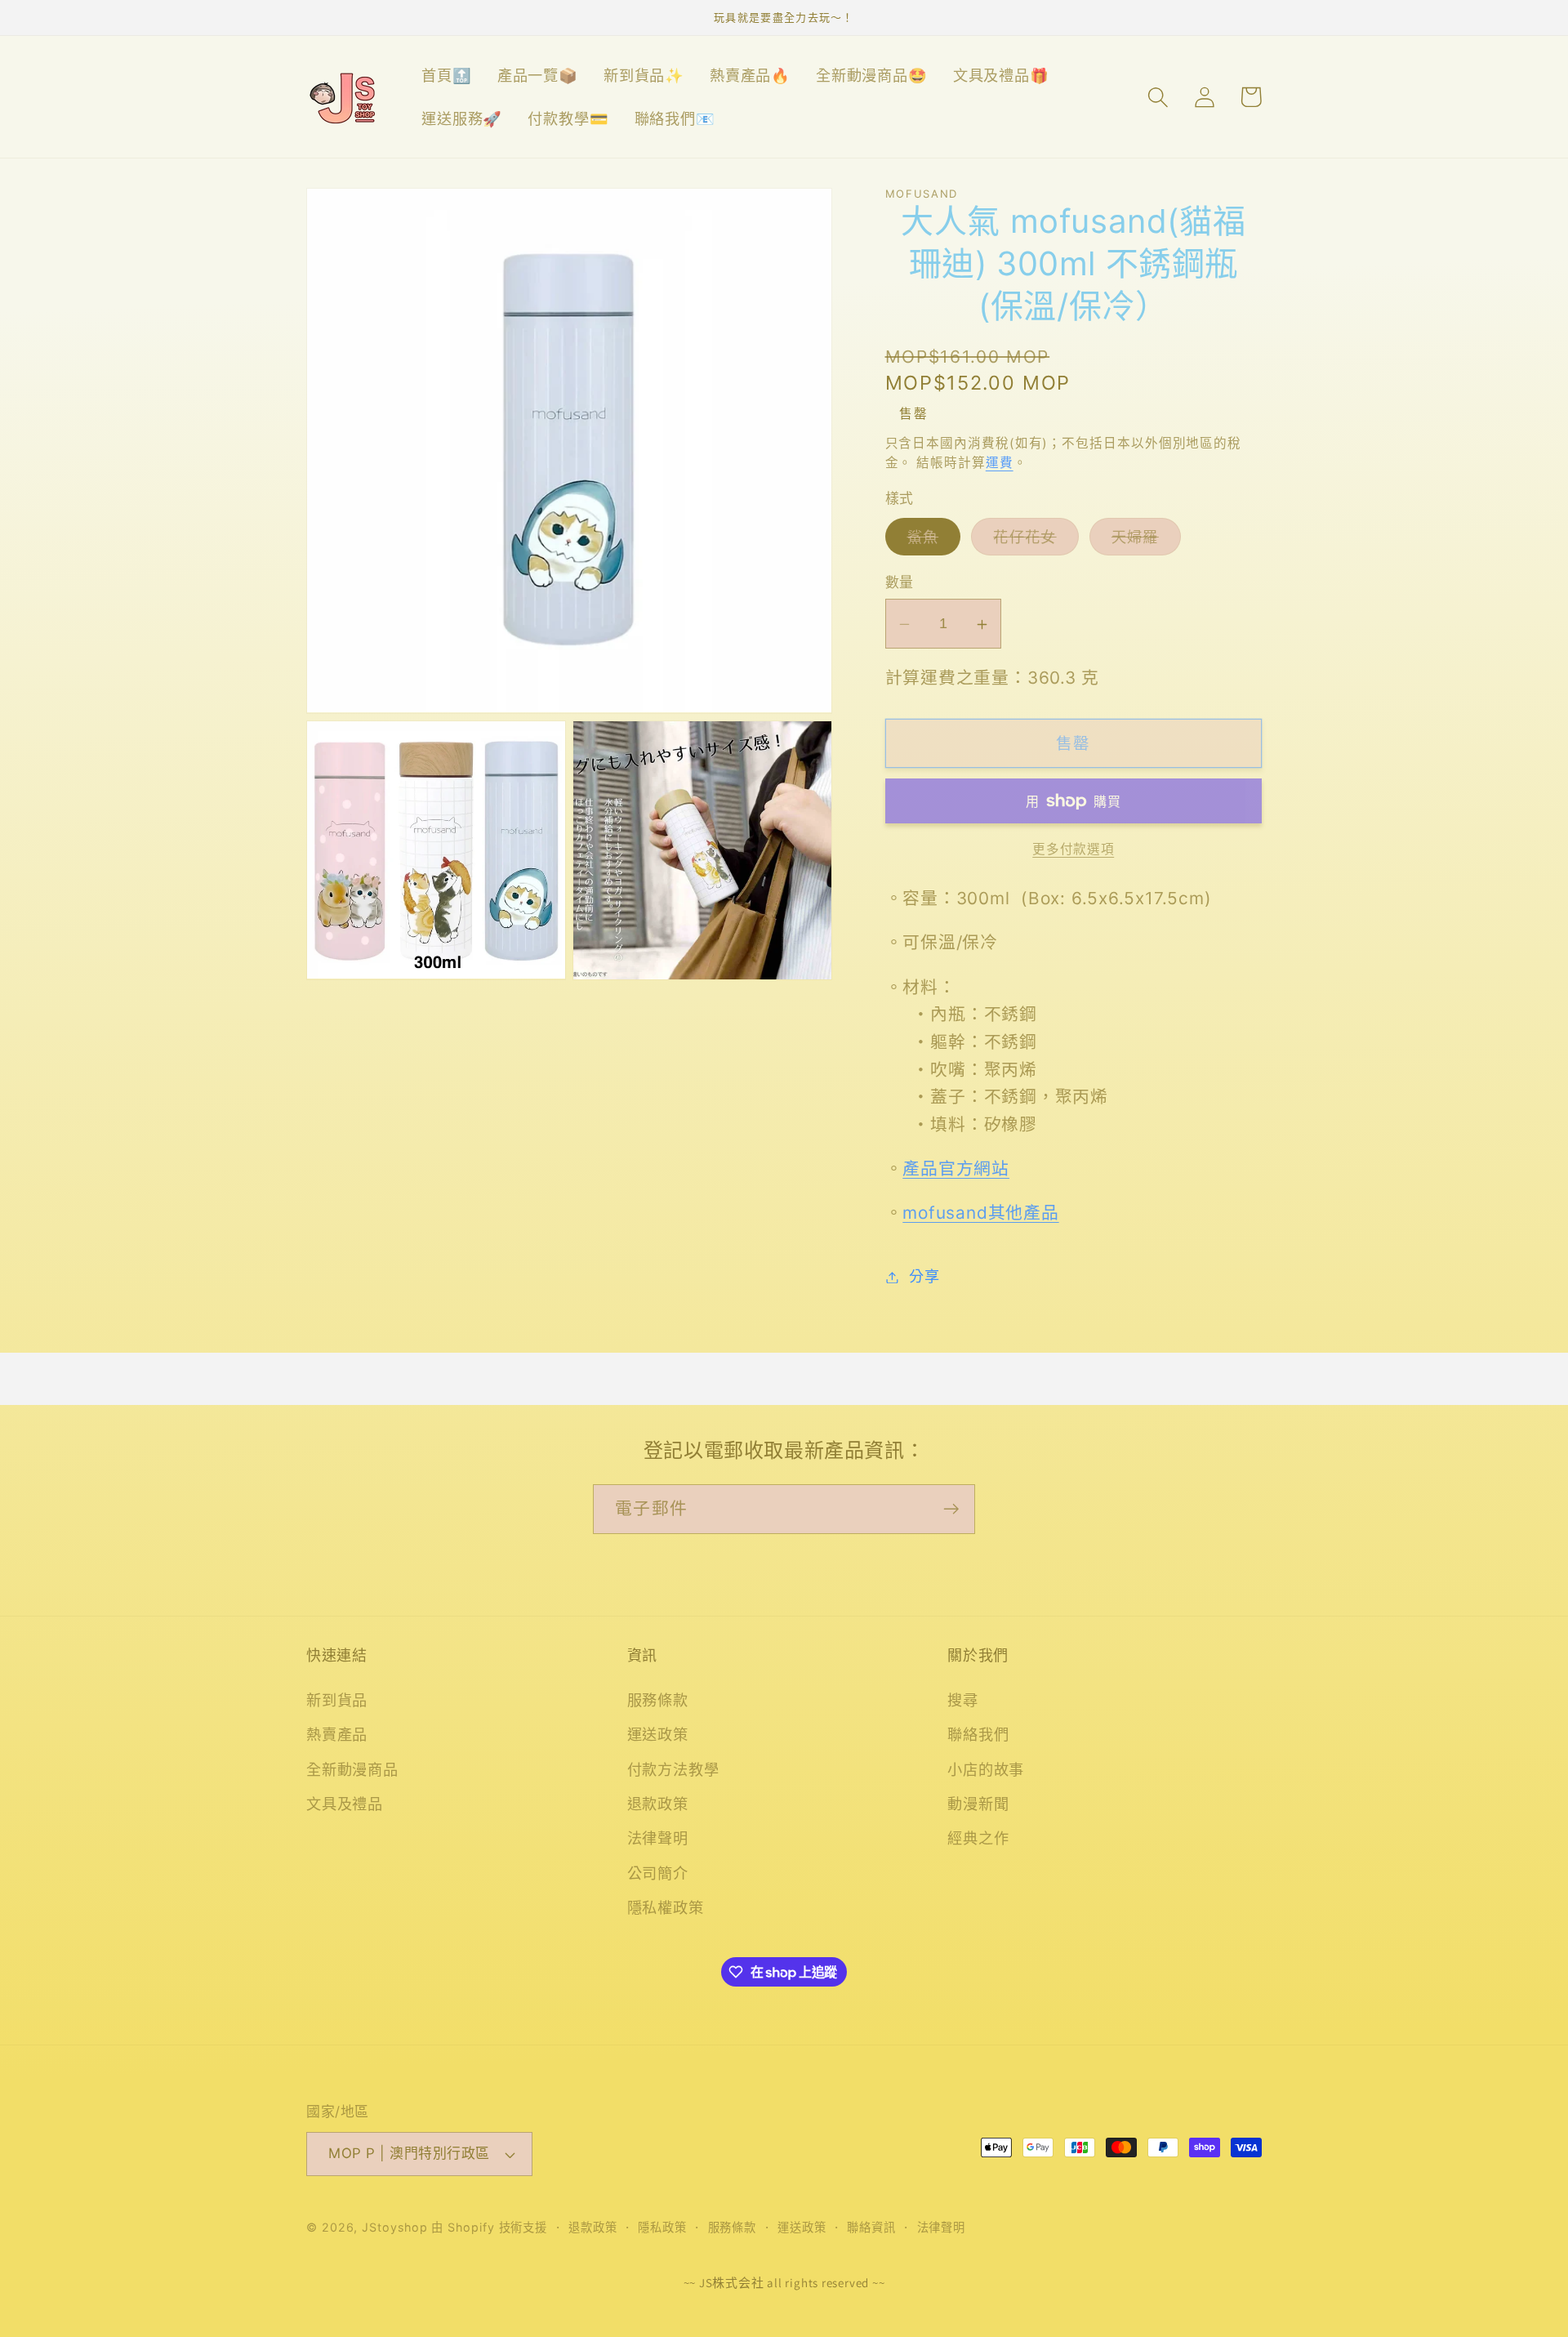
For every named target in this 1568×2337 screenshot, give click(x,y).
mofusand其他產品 (980, 1213)
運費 (1000, 464)
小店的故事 (986, 1769)
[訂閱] (951, 1509)
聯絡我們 (978, 1734)
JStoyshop (394, 2227)
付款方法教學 (673, 1769)
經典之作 (978, 1838)
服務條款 (658, 1700)
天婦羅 (1143, 541)
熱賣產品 (337, 1734)
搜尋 (963, 1700)
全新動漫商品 (352, 1769)
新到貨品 (337, 1700)
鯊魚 (931, 541)
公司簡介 (658, 1873)
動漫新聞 (978, 1804)
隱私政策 (662, 2227)
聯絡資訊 (871, 2227)
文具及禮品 (345, 1804)
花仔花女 (1032, 541)
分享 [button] (924, 1277)
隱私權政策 (666, 1907)
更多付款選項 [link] (1073, 849)
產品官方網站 (956, 1169)
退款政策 (658, 1804)
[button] (1158, 97)
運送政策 (658, 1734)
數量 (900, 583)
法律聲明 (658, 1838)
